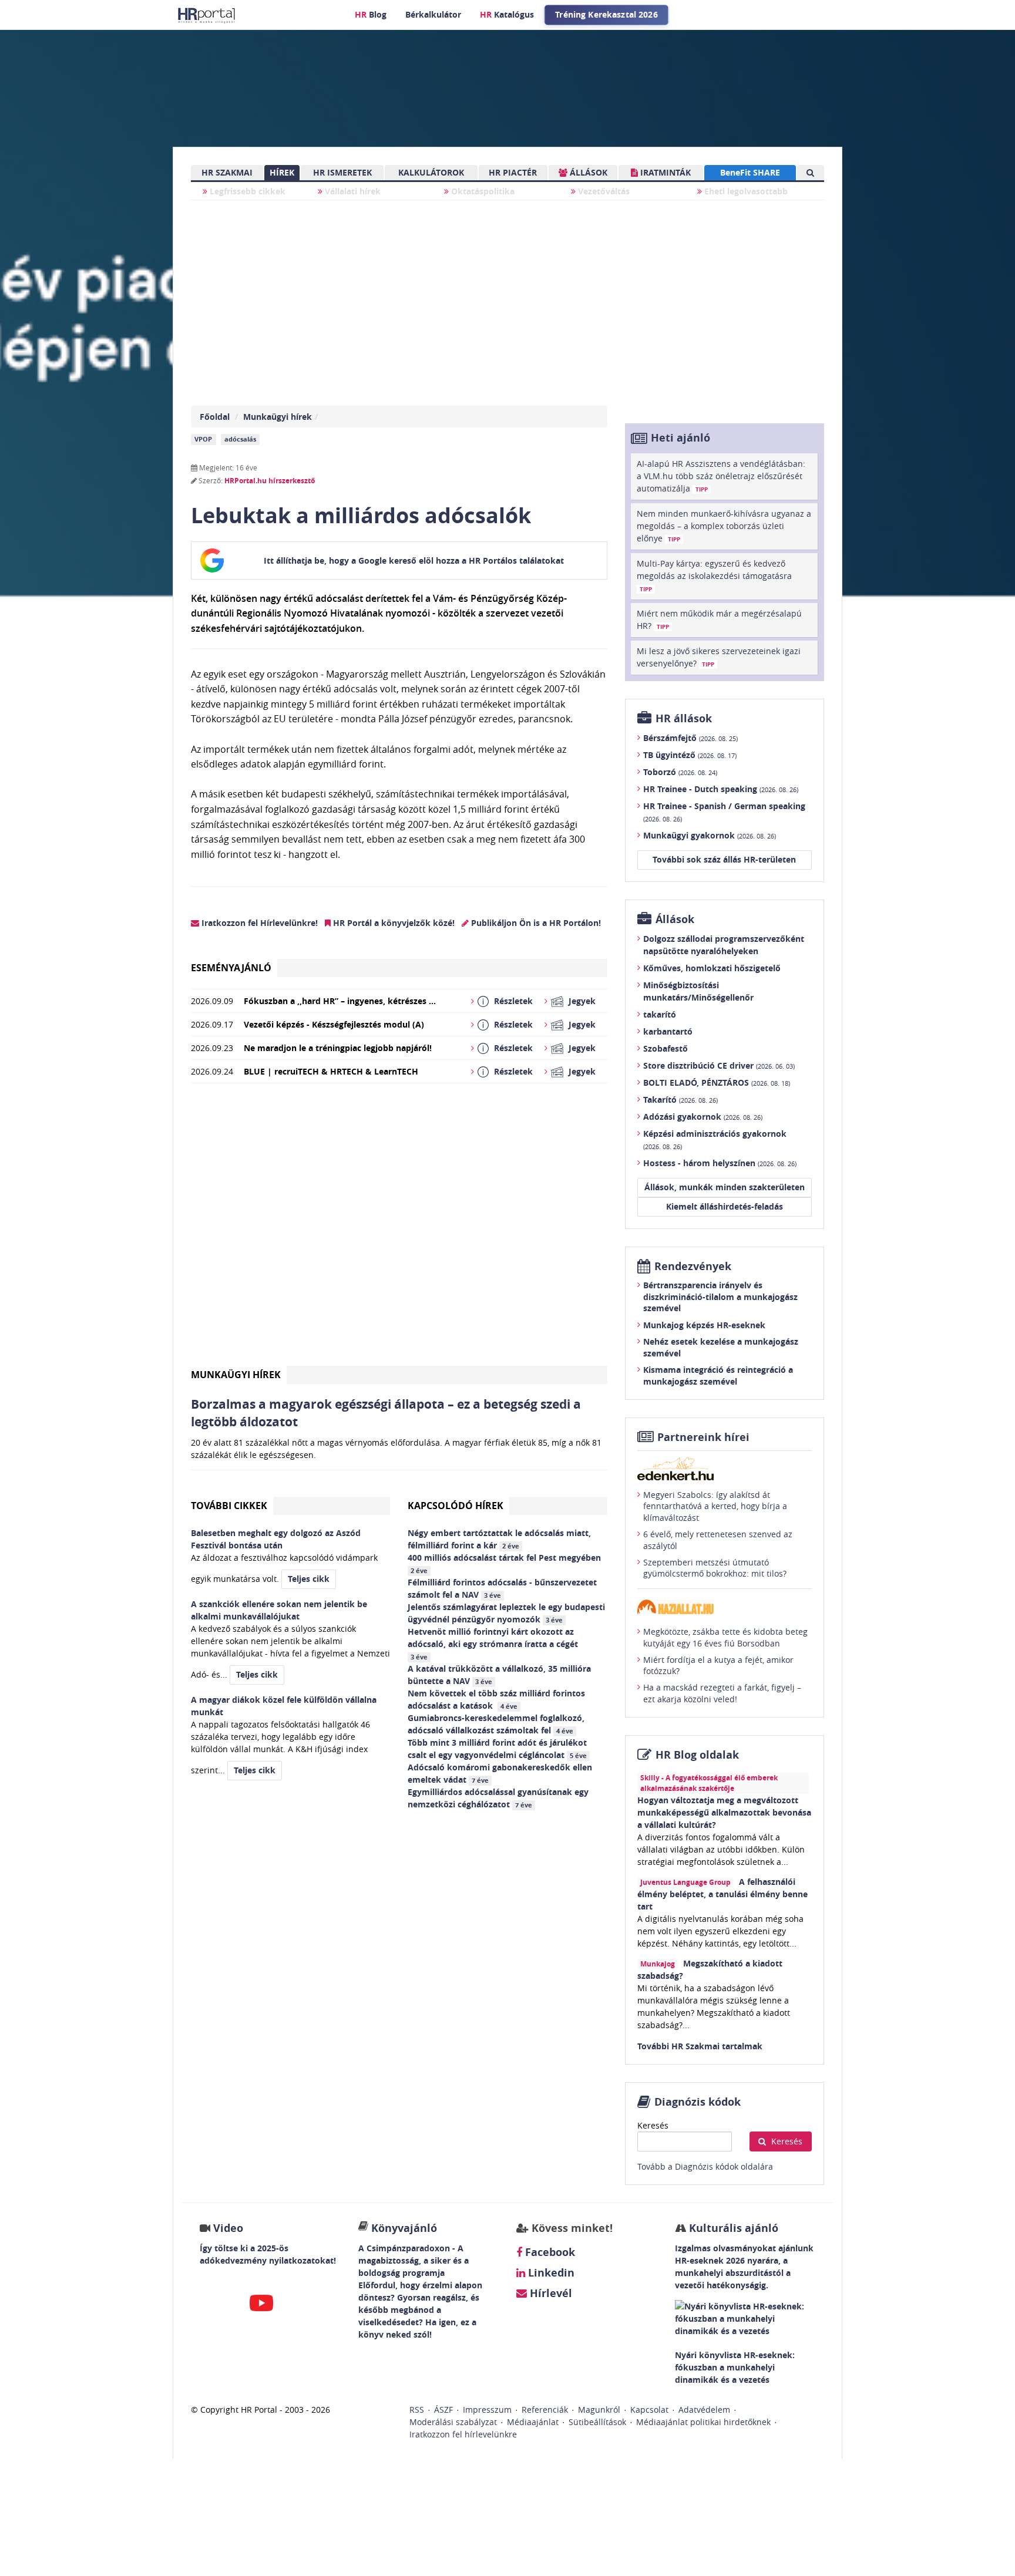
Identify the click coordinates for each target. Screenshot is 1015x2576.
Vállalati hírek (352, 191)
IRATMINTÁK (664, 172)
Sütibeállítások (597, 2422)
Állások (675, 919)
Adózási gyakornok (703, 1117)
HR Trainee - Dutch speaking (721, 789)
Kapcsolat (649, 2410)
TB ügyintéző (690, 755)
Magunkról (599, 2410)
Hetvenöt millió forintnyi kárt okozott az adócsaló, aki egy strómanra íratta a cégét (494, 1644)
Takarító (680, 1100)
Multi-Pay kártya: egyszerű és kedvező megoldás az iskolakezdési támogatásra (714, 575)
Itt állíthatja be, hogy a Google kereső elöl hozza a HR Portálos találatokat (414, 560)
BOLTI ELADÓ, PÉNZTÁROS (717, 1082)
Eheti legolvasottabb (745, 191)
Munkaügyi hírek (278, 417)
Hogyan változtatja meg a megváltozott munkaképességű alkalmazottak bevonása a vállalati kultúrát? (724, 1812)
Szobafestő (666, 1048)
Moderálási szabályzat (453, 2422)
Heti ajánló (680, 438)
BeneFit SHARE (750, 172)
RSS (417, 2410)
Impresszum (487, 2410)
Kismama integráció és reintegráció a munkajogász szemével (718, 1375)
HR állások (684, 718)
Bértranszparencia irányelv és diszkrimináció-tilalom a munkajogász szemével (720, 1297)
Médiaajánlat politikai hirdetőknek (703, 2422)
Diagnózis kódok (698, 2102)
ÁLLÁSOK (587, 172)
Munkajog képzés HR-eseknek (704, 1325)
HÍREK (282, 172)
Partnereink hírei (703, 1437)
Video (228, 2228)
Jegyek (582, 1001)
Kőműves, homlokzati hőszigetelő (712, 968)
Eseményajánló (231, 968)
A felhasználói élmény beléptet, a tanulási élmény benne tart (722, 1894)
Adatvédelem (704, 2410)
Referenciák (545, 2410)
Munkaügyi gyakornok (710, 835)
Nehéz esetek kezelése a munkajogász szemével (721, 1347)
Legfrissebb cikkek (246, 191)
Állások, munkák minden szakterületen (725, 1187)
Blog (371, 14)
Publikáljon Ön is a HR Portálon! (535, 923)
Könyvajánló (404, 2228)
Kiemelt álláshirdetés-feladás (725, 1206)
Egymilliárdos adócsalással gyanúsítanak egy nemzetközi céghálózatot (498, 1798)
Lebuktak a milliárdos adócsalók (361, 515)
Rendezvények (693, 1266)
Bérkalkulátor (433, 14)
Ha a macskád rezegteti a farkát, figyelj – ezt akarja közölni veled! (722, 1693)
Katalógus (507, 14)
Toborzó (680, 772)
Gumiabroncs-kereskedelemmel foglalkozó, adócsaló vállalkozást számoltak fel (496, 1724)
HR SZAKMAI (227, 172)
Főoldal (215, 417)
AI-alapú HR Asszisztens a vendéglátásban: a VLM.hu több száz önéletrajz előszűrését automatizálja (721, 476)
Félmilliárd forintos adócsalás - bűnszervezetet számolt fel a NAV (502, 1588)
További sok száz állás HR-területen (724, 859)
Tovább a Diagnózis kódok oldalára (705, 2166)
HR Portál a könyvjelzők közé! (393, 923)
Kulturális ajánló (732, 2228)
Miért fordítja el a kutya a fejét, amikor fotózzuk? (718, 1666)
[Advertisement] (399, 1229)
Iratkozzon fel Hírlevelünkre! (258, 923)
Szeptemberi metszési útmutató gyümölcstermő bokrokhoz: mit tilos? (715, 1568)
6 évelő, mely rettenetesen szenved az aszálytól (718, 1540)
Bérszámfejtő (690, 738)
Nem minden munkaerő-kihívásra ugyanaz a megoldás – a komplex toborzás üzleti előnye (724, 526)
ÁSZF (443, 2410)
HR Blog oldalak (697, 1755)
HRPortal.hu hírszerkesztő (270, 481)
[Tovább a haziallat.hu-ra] (725, 1607)
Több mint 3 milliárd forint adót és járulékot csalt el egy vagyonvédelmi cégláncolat (497, 1749)
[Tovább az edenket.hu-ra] (725, 1469)
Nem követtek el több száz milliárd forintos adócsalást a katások (496, 1699)
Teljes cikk (309, 1579)
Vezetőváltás (603, 191)
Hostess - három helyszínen (720, 1163)
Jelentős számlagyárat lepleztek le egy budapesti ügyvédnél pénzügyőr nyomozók (506, 1613)
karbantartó (668, 1031)
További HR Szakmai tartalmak (700, 2046)
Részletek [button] (513, 1001)
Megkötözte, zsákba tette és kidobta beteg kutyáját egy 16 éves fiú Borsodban (725, 1637)
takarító (660, 1014)
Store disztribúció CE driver (719, 1065)
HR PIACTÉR (513, 172)
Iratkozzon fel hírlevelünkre (463, 2434)
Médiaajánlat (533, 2422)
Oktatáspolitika (482, 191)
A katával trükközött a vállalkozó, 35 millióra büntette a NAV (499, 1675)
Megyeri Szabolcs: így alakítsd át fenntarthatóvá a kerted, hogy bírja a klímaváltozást (715, 1506)
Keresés (653, 2125)
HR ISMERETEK (342, 172)
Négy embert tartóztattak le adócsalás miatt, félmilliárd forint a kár (499, 1539)
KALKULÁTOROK (431, 172)
